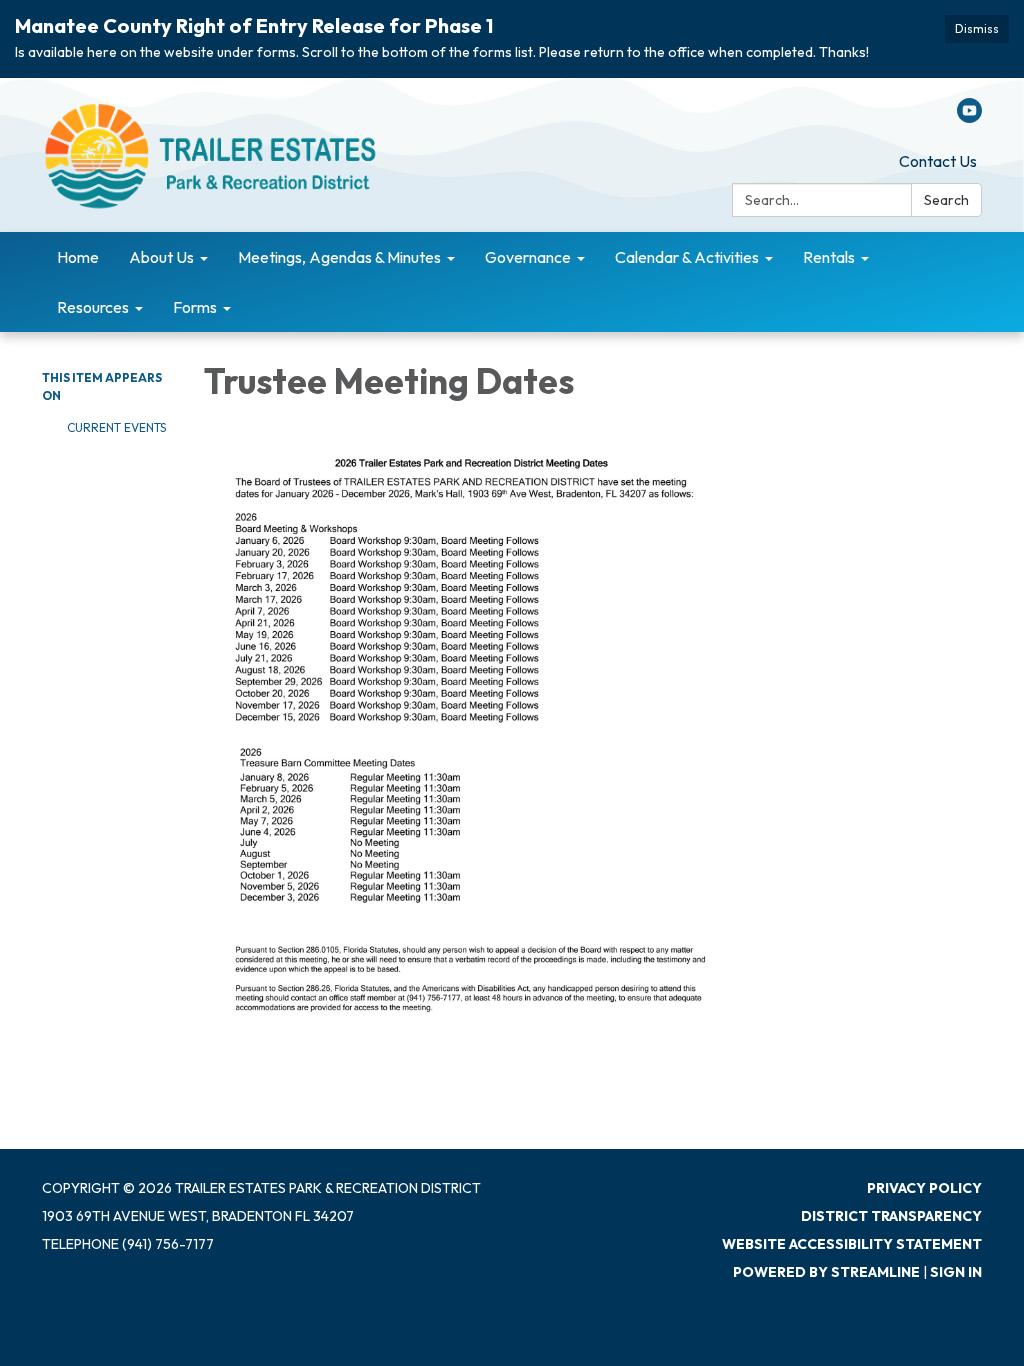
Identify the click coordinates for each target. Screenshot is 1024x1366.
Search (946, 200)
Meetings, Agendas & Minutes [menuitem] (339, 257)
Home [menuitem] (78, 257)
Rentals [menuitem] (829, 257)
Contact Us (938, 161)
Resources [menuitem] (93, 307)
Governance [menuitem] (528, 257)
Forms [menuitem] (195, 307)
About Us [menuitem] (161, 257)
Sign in (956, 1272)
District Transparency (891, 1216)
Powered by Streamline (826, 1272)
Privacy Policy (924, 1188)
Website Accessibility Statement (852, 1244)
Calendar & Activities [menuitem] (687, 257)
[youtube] (969, 117)
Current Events (116, 427)
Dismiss (977, 28)
